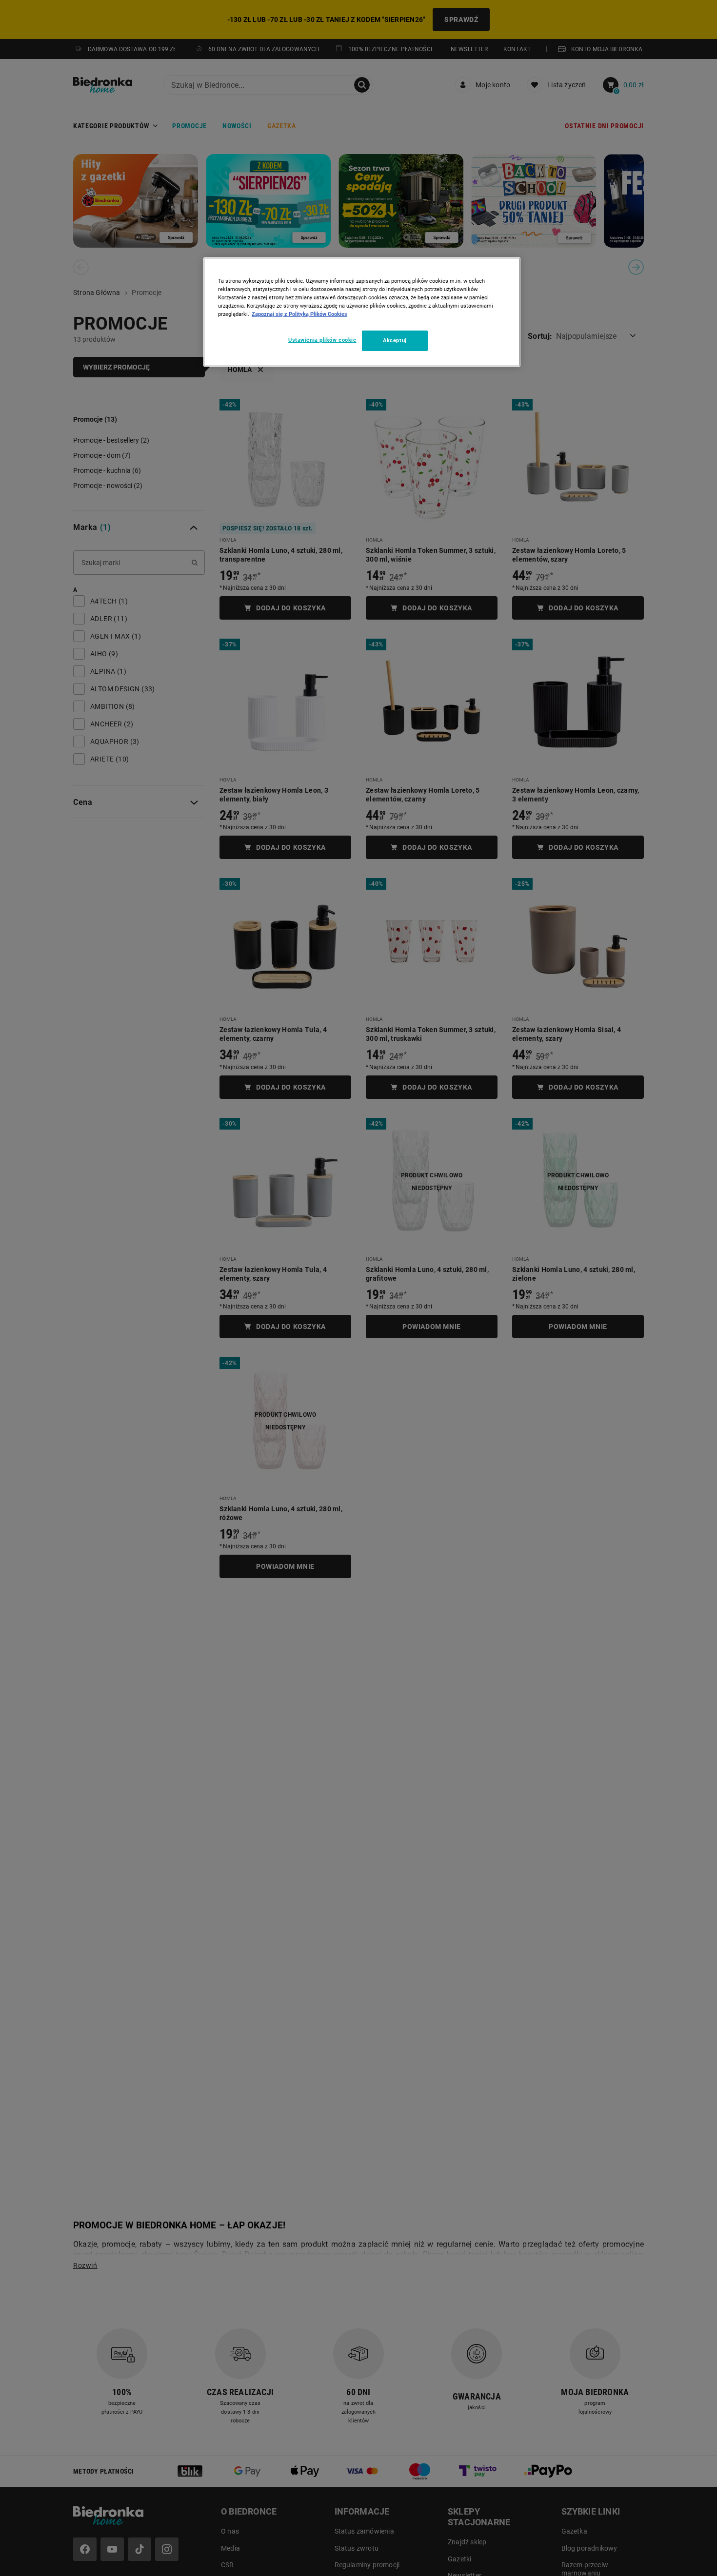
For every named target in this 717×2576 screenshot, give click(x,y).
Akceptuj (395, 341)
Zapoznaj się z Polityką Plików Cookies (299, 314)
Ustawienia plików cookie (322, 340)
